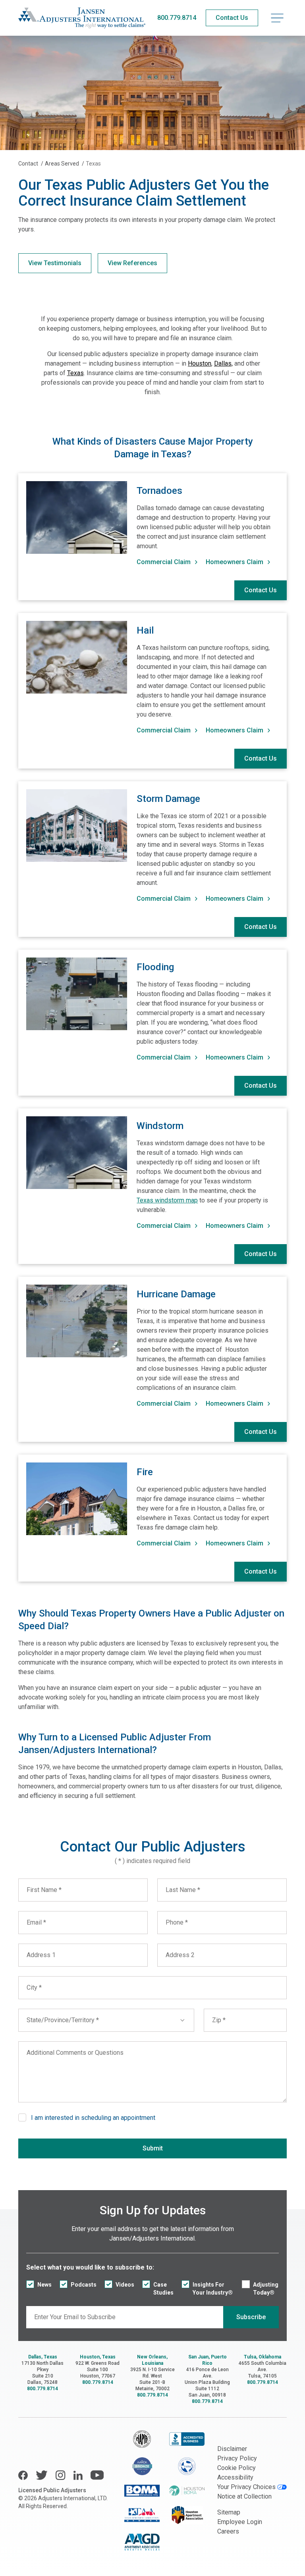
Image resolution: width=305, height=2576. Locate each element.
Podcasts (84, 2285)
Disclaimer (232, 2449)
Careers (228, 2531)
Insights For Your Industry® (213, 2289)
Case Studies (163, 2289)
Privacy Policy (237, 2458)
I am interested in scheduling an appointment (93, 2118)
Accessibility (235, 2477)
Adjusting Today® (266, 2289)
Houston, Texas (98, 2357)
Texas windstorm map (167, 1200)
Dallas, (223, 363)
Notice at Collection (244, 2496)
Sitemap (229, 2512)
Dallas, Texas (43, 2357)
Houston (200, 363)
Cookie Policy (236, 2468)
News (44, 2285)
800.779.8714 (177, 18)
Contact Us (261, 590)
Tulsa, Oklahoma (263, 2357)
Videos (125, 2285)
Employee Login (240, 2522)
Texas (75, 373)
